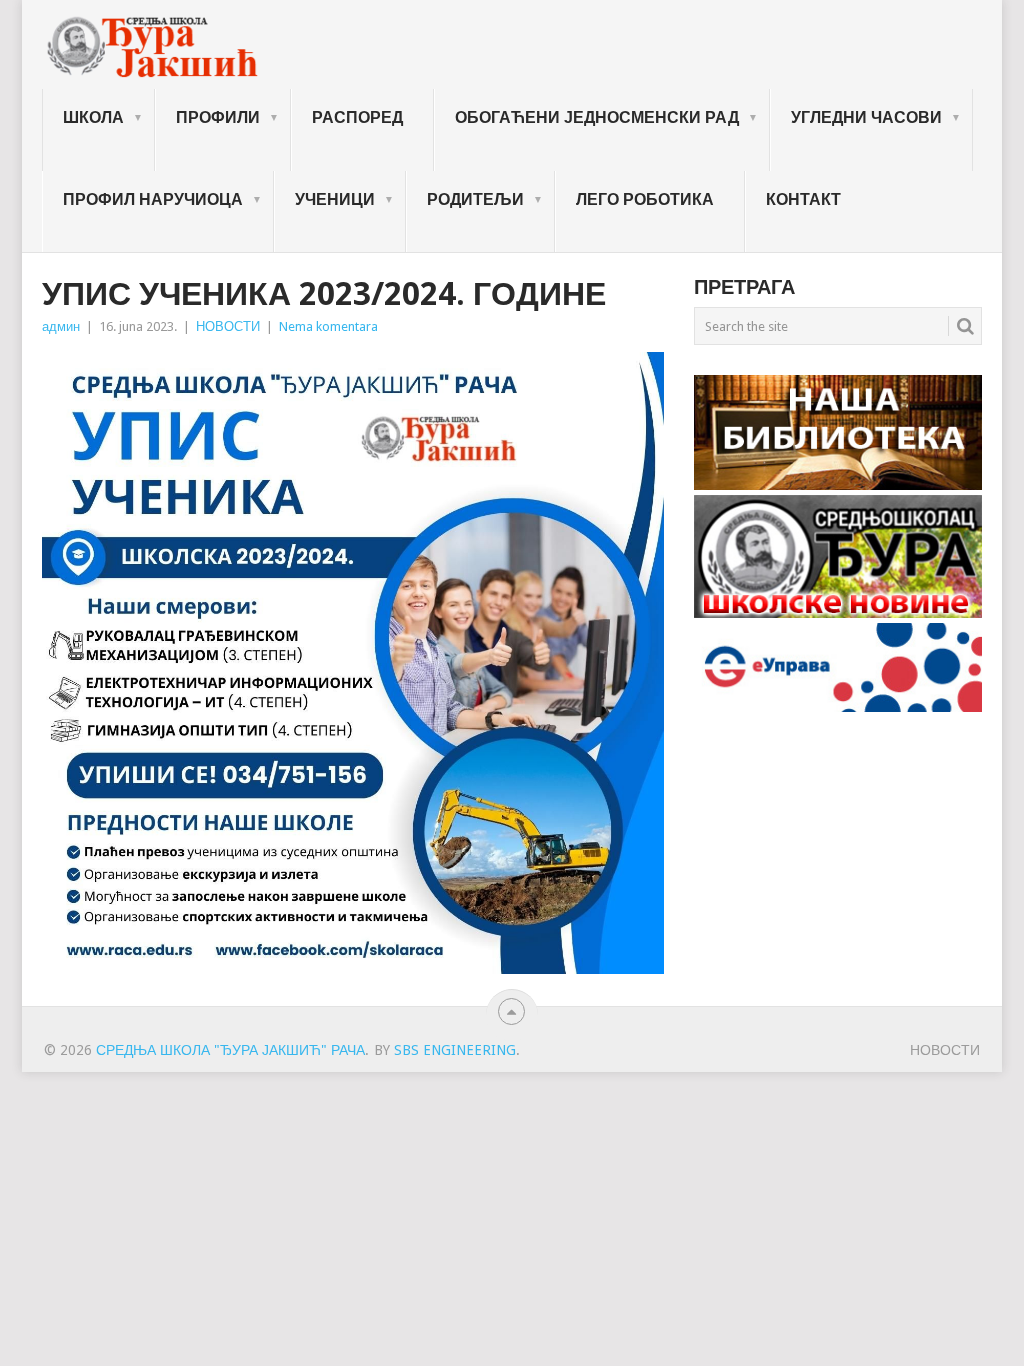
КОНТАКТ (803, 199)
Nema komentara (328, 326)
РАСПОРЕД (357, 117)
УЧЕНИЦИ (335, 199)
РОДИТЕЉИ (475, 199)
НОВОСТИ (228, 326)
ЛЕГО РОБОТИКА (645, 199)
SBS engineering (455, 1050)
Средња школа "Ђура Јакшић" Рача (230, 1050)
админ (61, 326)
